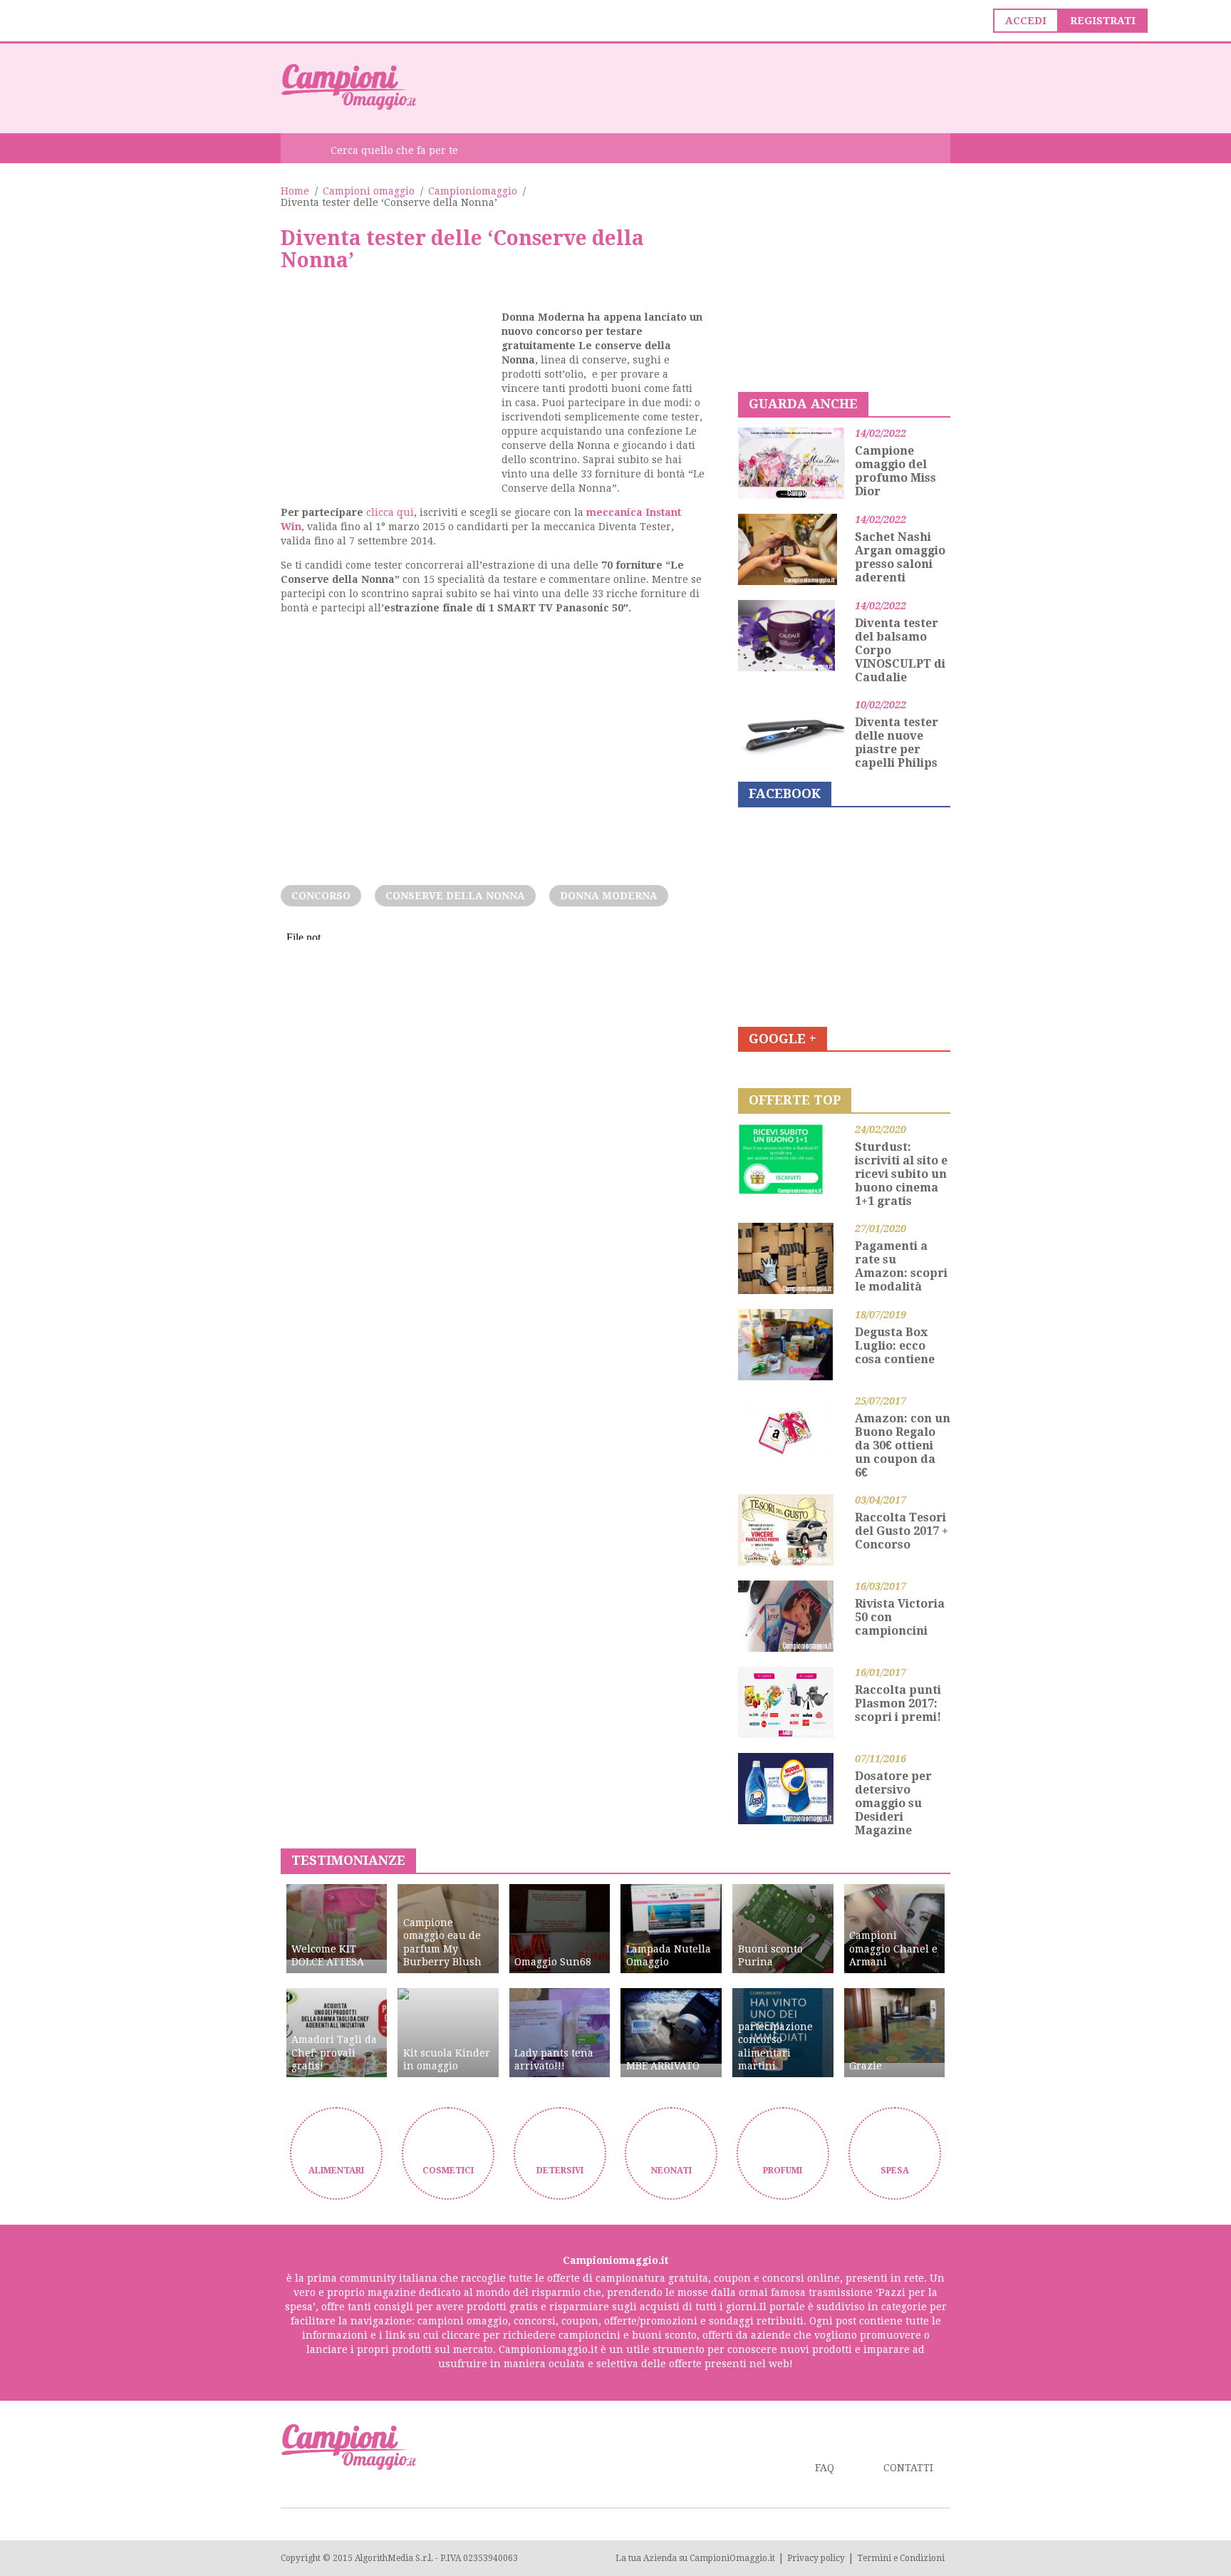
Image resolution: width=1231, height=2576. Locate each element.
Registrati (1103, 21)
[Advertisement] (691, 87)
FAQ (825, 2468)
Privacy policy (816, 2558)
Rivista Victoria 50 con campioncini (900, 1617)
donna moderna (609, 896)
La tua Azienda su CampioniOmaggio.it (695, 2558)
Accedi (1026, 21)
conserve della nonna (455, 896)
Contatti (908, 2468)
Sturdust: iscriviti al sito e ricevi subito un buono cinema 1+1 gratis (901, 1174)
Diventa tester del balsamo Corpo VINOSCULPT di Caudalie (900, 650)
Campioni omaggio (369, 191)
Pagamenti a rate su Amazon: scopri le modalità (901, 1266)
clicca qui (390, 512)
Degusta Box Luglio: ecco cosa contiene (895, 1346)
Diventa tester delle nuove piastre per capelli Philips (897, 743)
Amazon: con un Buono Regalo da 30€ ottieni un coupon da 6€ (903, 1445)
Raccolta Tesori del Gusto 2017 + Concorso (902, 1531)
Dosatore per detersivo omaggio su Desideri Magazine (893, 1803)
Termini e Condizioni (901, 2558)
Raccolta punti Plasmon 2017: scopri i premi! (898, 1703)
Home (295, 191)
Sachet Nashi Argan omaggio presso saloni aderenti (900, 557)
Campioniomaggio (473, 191)
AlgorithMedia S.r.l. (394, 2558)
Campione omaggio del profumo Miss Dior (895, 471)
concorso (321, 896)
